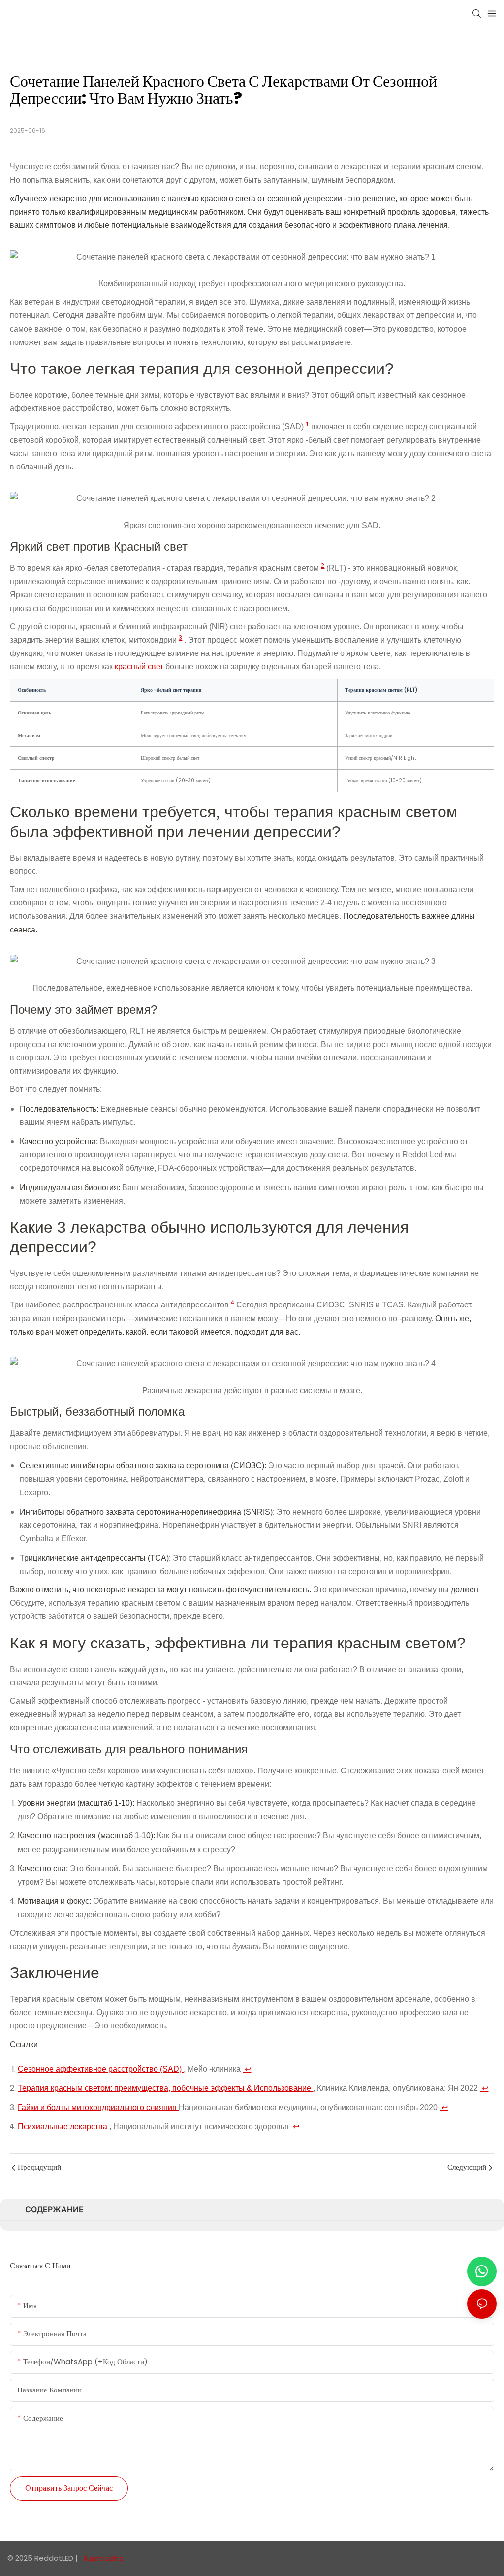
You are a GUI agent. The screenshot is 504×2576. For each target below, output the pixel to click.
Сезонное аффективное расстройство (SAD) (101, 2069)
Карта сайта (103, 2558)
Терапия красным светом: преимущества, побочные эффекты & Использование (165, 2088)
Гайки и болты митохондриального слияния (98, 2107)
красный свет (139, 667)
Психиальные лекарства (63, 2126)
